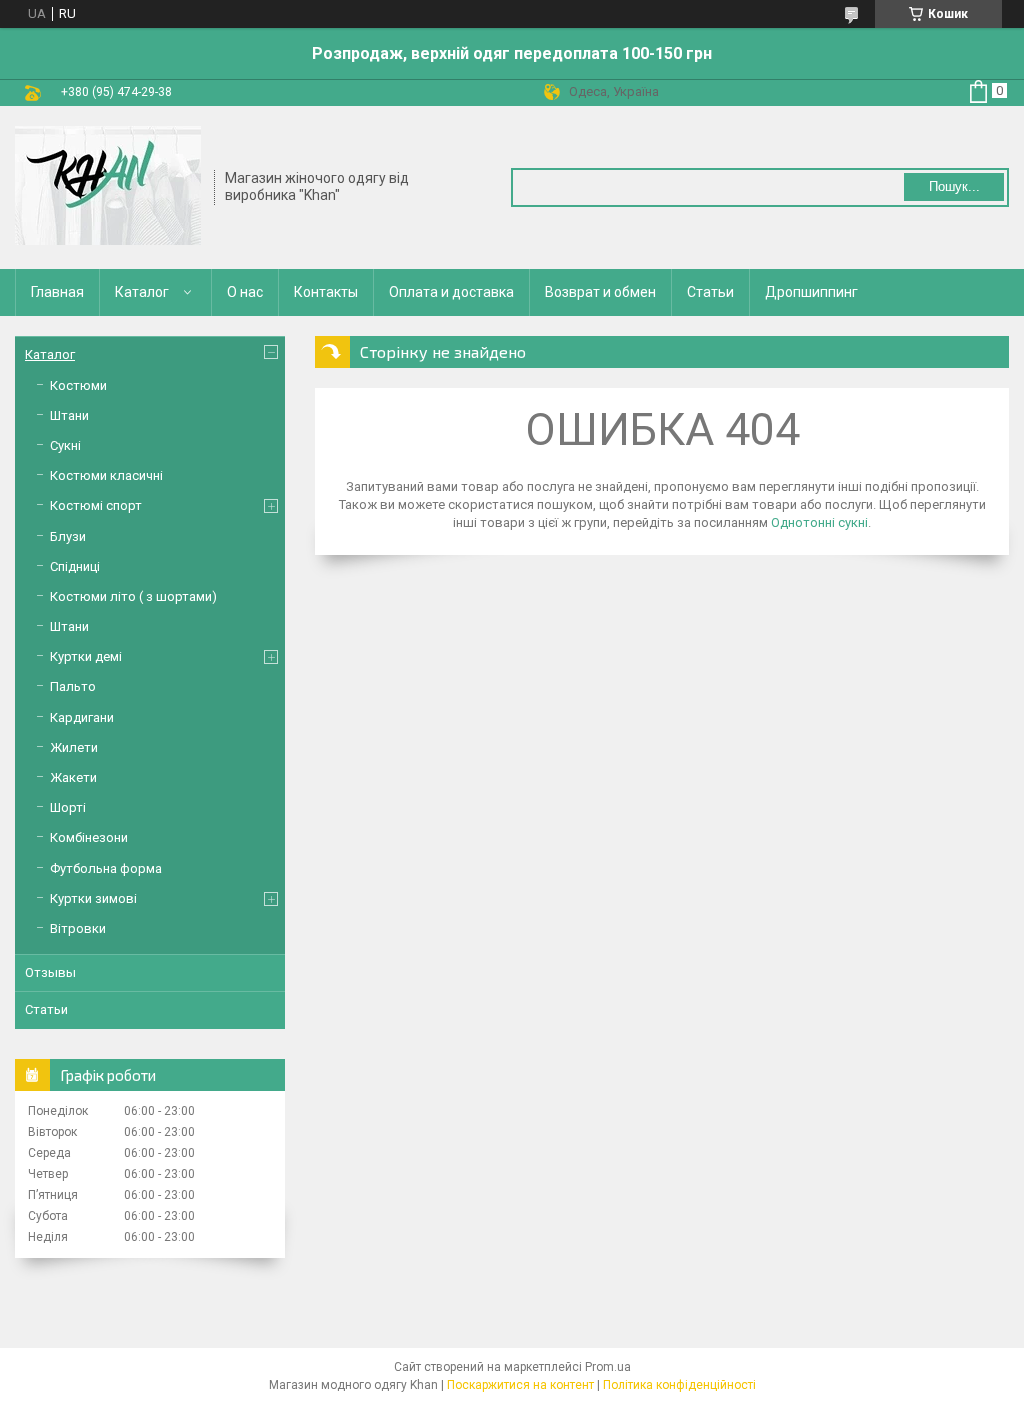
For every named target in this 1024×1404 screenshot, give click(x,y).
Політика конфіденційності (679, 1385)
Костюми (78, 385)
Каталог (142, 292)
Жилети (74, 747)
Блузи (68, 536)
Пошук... (954, 186)
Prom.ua (608, 1367)
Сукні (65, 445)
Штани (69, 415)
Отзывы (50, 972)
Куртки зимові (93, 898)
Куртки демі (86, 656)
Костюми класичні (106, 475)
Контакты (326, 292)
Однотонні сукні (819, 522)
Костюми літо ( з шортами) (133, 596)
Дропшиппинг (811, 292)
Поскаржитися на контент (520, 1385)
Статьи (710, 292)
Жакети (73, 777)
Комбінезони (89, 837)
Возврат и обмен (600, 292)
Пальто (73, 686)
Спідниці (75, 566)
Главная (57, 292)
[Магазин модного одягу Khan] (108, 186)
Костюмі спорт (96, 505)
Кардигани (82, 717)
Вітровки (78, 928)
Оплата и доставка (451, 292)
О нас (245, 292)
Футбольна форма (106, 868)
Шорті (68, 807)
